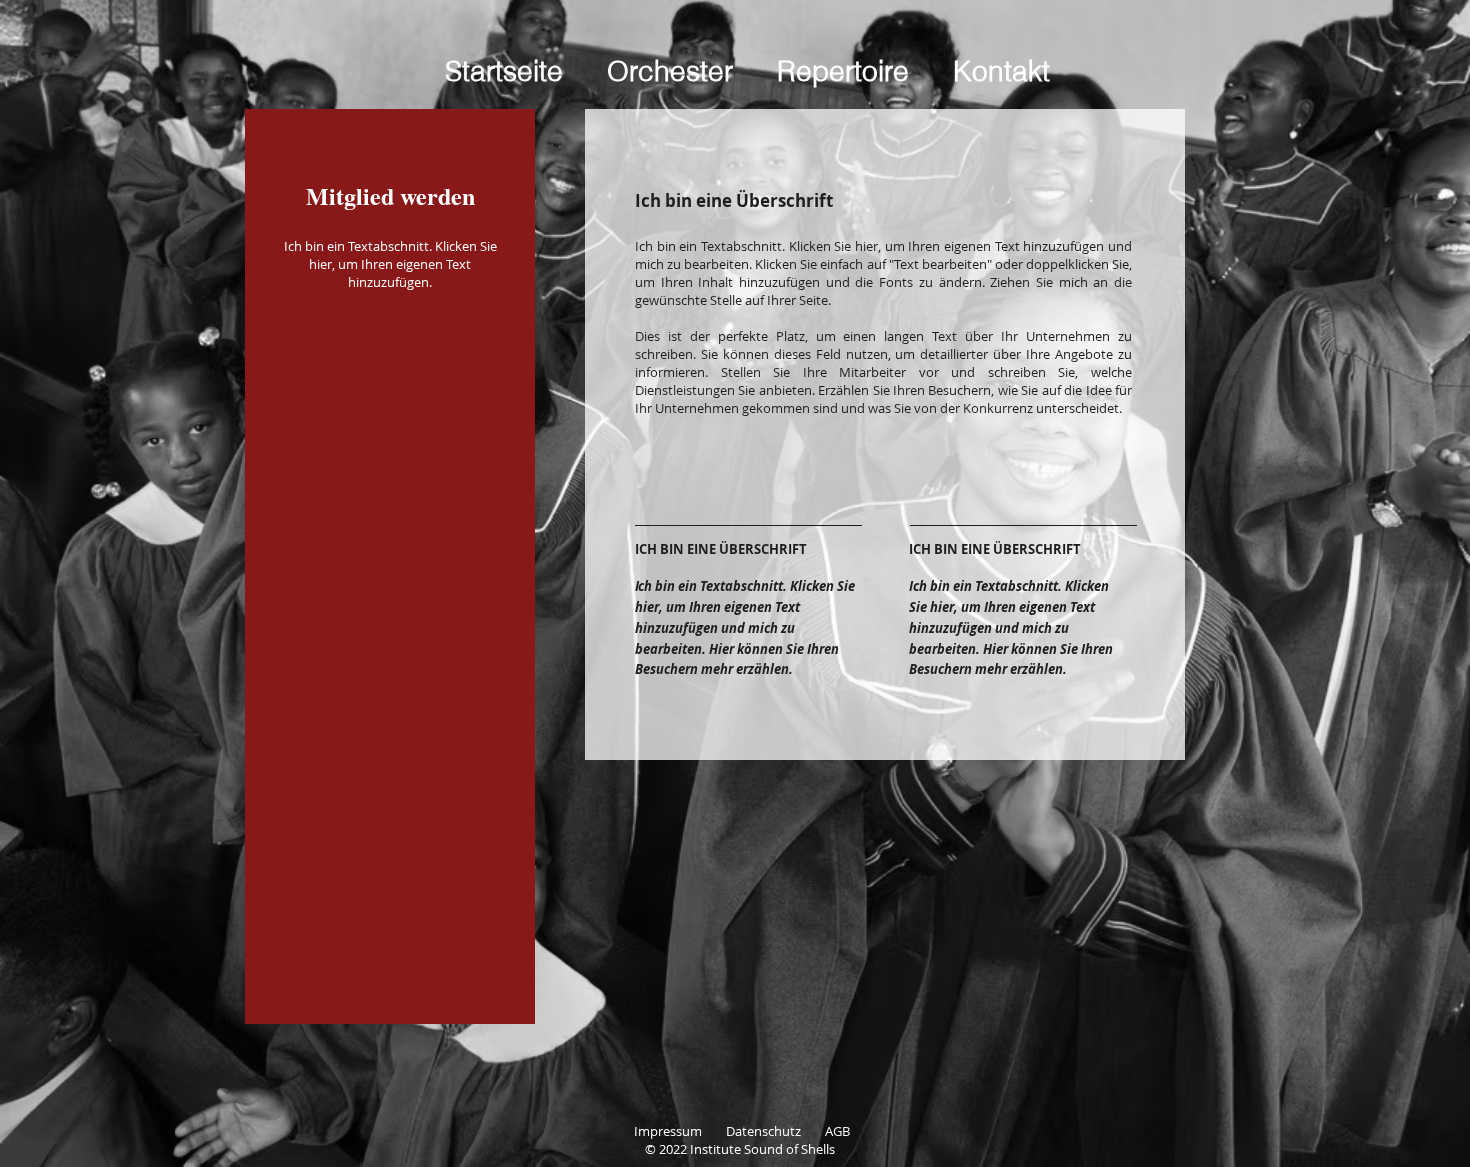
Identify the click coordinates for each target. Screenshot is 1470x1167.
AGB (837, 1131)
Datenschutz (775, 1131)
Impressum (680, 1131)
